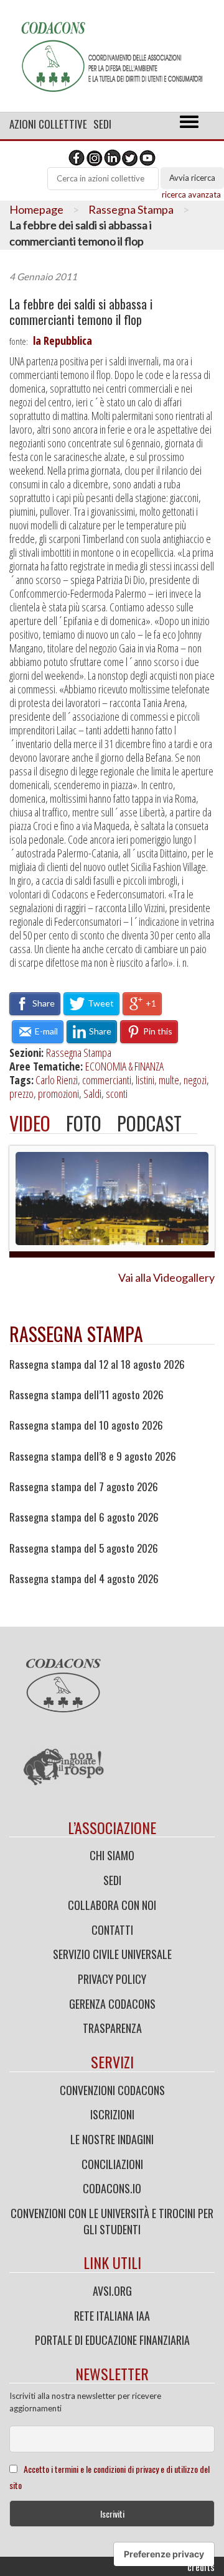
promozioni (58, 1094)
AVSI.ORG (112, 2291)
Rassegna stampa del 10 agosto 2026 (86, 1425)
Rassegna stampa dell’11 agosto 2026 (86, 1395)
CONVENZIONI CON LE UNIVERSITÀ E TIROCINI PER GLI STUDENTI (112, 2221)
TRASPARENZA (112, 2028)
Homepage (36, 209)
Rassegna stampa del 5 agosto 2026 (84, 1548)
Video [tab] (30, 1123)
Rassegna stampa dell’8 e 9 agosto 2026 (93, 1456)
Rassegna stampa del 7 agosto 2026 (84, 1487)
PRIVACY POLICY (112, 1979)
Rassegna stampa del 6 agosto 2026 (84, 1517)
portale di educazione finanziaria (112, 2340)
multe (169, 1080)
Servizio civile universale (112, 1954)
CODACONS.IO (112, 2188)
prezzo (21, 1094)
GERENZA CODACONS (112, 2004)
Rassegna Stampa (131, 209)
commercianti (107, 1080)
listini (145, 1080)
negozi (195, 1080)
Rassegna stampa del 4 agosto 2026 (84, 1579)
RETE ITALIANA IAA (112, 2316)
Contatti (112, 1930)
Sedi (102, 124)
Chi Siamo (112, 1855)
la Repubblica (63, 340)
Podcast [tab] (149, 1123)
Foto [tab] (84, 1123)
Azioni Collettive (48, 124)
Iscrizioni (112, 2114)
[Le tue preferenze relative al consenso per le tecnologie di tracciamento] (164, 2554)
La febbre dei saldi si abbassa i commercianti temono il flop (81, 312)
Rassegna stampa (76, 1334)
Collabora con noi (112, 1905)
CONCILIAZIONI (112, 2164)
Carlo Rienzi (57, 1080)
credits (201, 2567)
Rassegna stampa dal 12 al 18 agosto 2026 (97, 1364)
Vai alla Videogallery (166, 1277)
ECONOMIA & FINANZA (124, 1066)
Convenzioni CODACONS (112, 2090)
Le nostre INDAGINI (112, 2139)
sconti (117, 1094)
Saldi (92, 1094)
